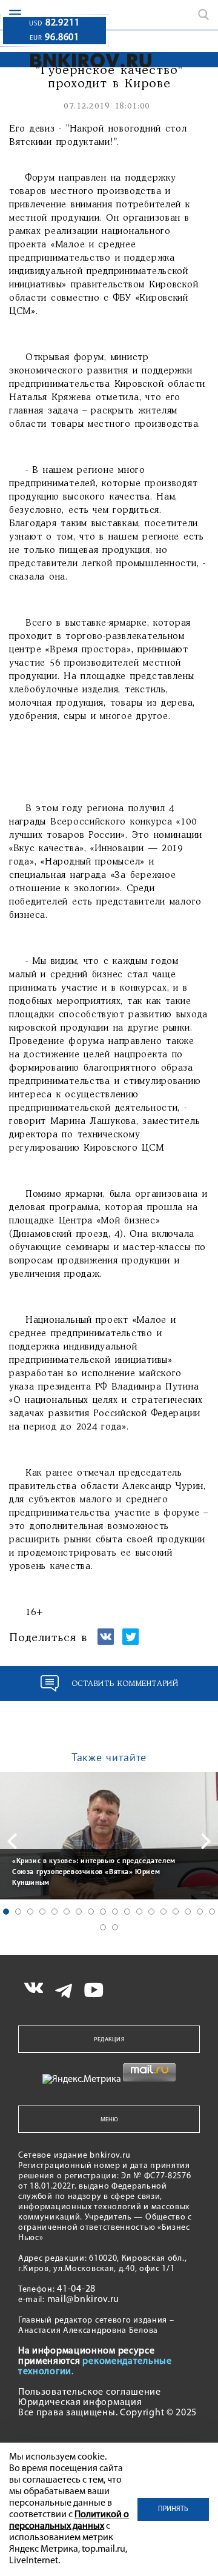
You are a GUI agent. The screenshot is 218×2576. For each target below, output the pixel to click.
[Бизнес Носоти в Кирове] (76, 60)
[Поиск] (203, 15)
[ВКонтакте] (106, 1642)
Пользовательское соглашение (90, 2392)
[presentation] (12, 1841)
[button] (6, 1912)
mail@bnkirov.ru (84, 2300)
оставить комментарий (125, 1684)
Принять (173, 2509)
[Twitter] (130, 1642)
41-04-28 (76, 2289)
